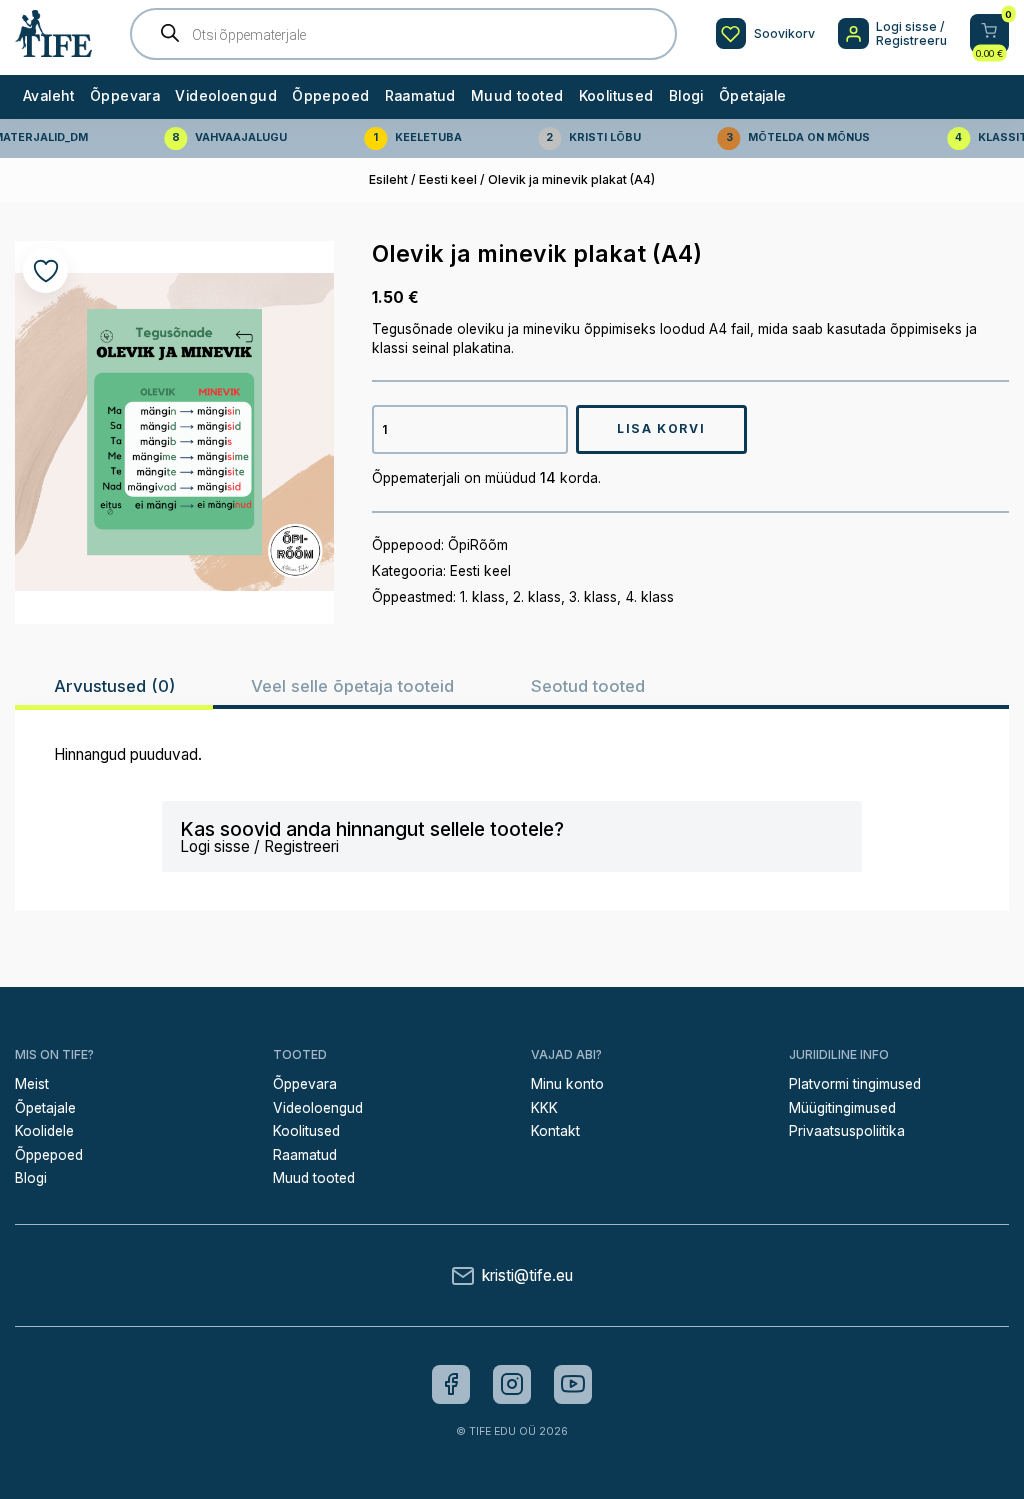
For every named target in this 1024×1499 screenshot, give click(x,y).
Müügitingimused (842, 1108)
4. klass (649, 597)
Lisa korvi (661, 428)
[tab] (114, 686)
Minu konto (567, 1084)
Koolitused (616, 96)
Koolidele (44, 1131)
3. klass (593, 597)
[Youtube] (573, 1384)
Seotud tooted (588, 686)
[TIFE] (53, 49)
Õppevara (125, 96)
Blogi (686, 96)
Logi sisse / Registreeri (259, 846)
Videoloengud (226, 96)
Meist (32, 1084)
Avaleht (49, 96)
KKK (544, 1108)
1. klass (482, 597)
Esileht (388, 179)
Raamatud (420, 96)
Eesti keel (448, 179)
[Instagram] (512, 1384)
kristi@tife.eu (527, 1275)
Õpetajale (752, 96)
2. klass (537, 597)
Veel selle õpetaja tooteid (352, 686)
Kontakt (555, 1131)
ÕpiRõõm (478, 545)
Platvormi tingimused (855, 1084)
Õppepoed (330, 96)
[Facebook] (451, 1384)
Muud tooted (517, 96)
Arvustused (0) (114, 686)
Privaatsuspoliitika (847, 1131)
